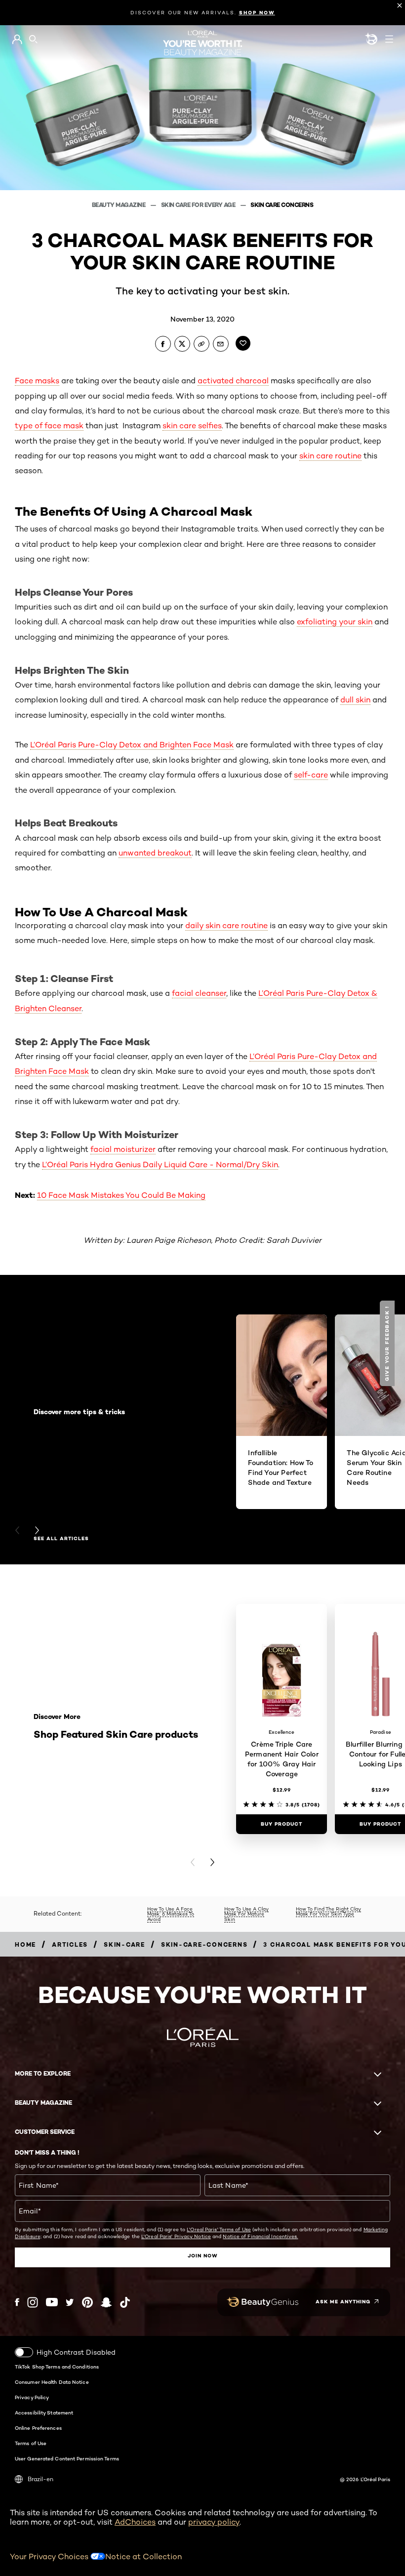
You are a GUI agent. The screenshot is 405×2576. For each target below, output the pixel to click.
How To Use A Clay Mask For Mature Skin (246, 1914)
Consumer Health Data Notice (52, 2382)
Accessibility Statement (44, 2412)
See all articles (61, 1539)
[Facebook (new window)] (17, 2302)
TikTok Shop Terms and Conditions (57, 2367)
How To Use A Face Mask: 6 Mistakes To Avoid (171, 1914)
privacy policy (214, 2522)
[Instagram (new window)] (33, 2302)
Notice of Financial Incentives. (260, 2236)
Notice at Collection (143, 2556)
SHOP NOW (257, 13)
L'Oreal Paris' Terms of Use (219, 2229)
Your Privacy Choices (50, 2556)
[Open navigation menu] (389, 39)
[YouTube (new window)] (52, 2302)
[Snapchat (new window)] (106, 2302)
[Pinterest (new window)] (87, 2302)
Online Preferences (38, 2428)
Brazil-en (40, 2479)
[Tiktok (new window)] (125, 2302)
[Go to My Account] (17, 40)
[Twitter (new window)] (70, 2302)
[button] (388, 1343)
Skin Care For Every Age (199, 205)
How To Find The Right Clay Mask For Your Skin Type (328, 1911)
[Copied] (202, 344)
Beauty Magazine (119, 205)
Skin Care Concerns (282, 205)
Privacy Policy (32, 2397)
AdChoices (135, 2522)
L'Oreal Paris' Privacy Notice (176, 2236)
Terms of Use (31, 2443)
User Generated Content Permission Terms (67, 2458)
